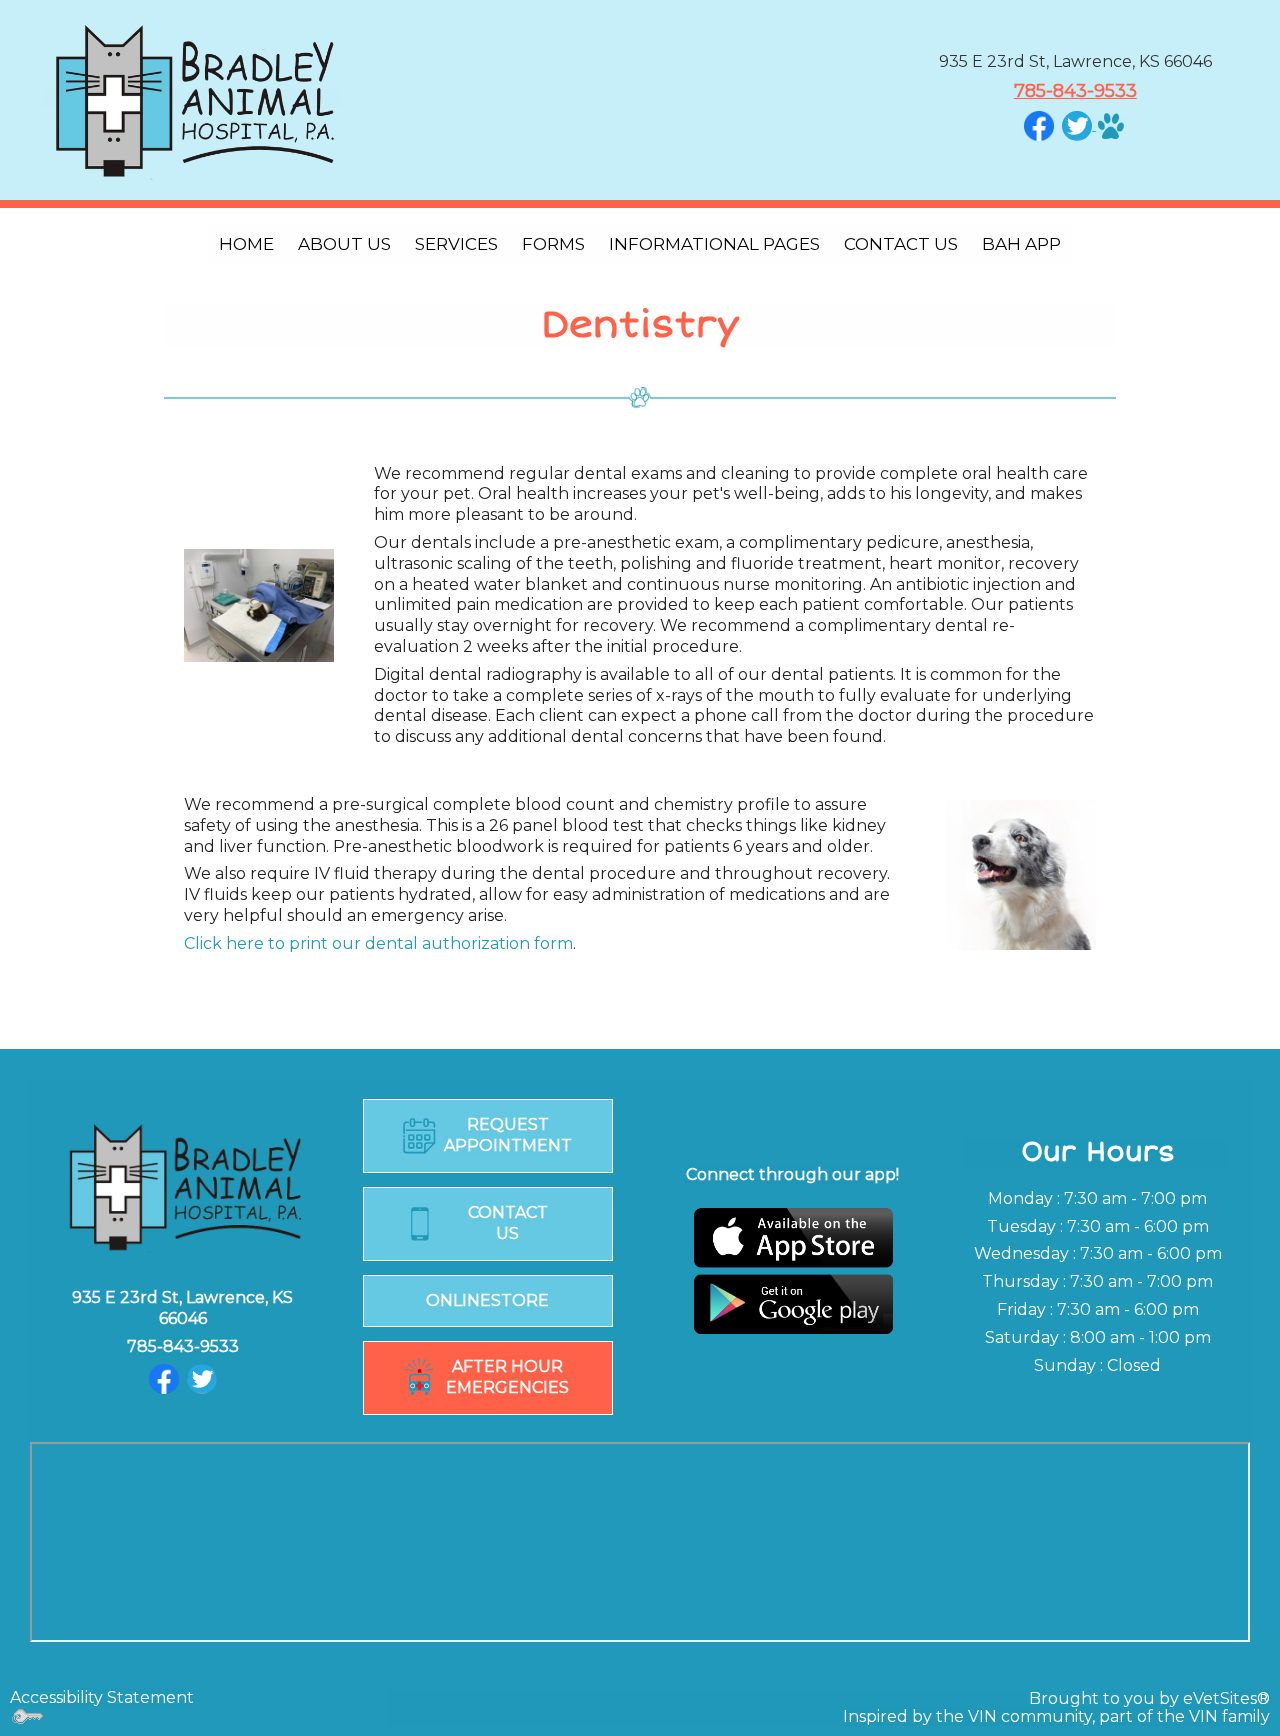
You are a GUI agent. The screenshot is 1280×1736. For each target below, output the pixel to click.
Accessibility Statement (102, 1697)
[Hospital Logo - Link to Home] (192, 98)
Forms (553, 244)
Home (246, 244)
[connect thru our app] (792, 1270)
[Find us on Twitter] (202, 1378)
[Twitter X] (1077, 124)
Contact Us (901, 244)
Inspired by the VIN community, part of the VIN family (1056, 1716)
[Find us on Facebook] (1039, 124)
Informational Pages (714, 244)
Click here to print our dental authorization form (378, 943)
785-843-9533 (1075, 91)
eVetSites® (1226, 1698)
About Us (344, 244)
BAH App (1021, 244)
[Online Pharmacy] (1109, 124)
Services (456, 244)
